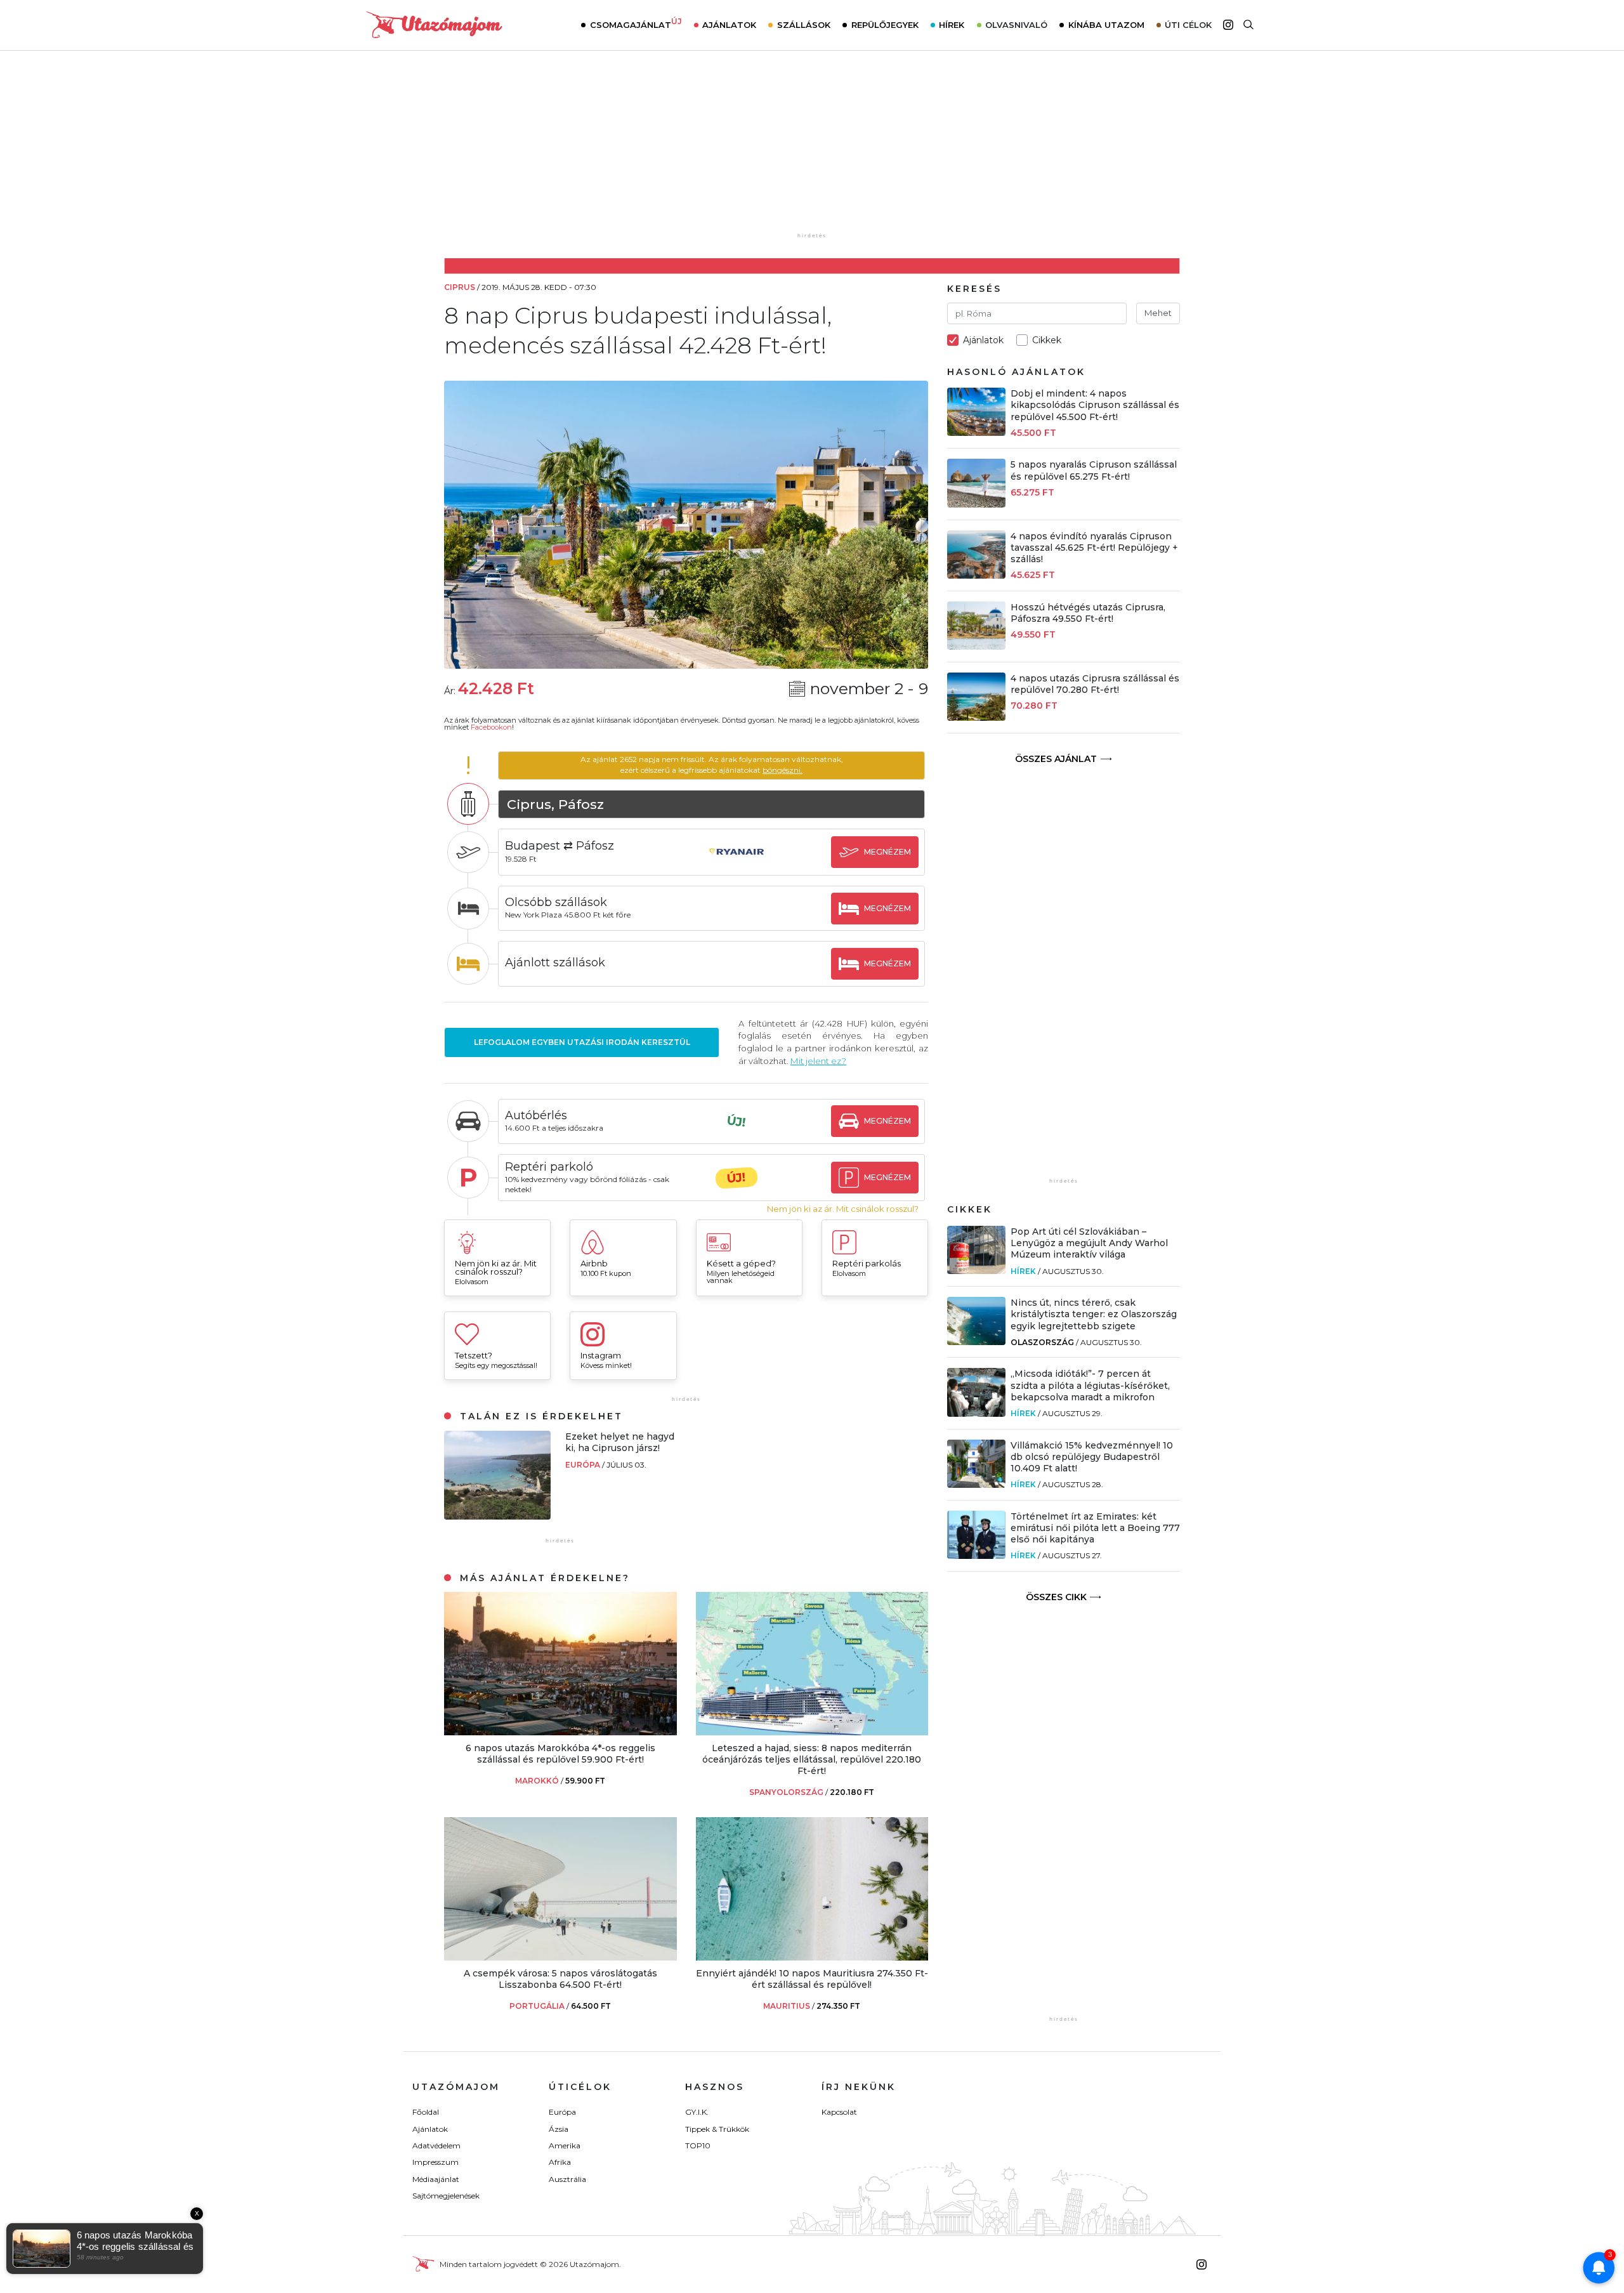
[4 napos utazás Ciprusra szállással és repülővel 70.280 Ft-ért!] (976, 717)
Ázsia (559, 2129)
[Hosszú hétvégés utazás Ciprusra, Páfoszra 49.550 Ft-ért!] (976, 646)
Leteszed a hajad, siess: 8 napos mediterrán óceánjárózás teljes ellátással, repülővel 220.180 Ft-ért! (812, 1759)
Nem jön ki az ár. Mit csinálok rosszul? (843, 1209)
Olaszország (1042, 1342)
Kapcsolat (839, 2112)
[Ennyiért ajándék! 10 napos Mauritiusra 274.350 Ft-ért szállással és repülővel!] (812, 1957)
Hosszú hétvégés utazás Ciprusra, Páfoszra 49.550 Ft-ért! (1088, 613)
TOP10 (698, 2145)
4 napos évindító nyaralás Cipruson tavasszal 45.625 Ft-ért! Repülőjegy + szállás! (1094, 548)
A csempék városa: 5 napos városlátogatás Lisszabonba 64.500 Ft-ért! (560, 1979)
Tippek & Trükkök (717, 2129)
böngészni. (783, 770)
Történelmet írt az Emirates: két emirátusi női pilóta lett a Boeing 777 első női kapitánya (1095, 1528)
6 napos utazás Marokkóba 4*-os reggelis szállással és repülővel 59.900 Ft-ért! (560, 1754)
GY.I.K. (697, 2112)
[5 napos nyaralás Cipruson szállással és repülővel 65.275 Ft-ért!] (976, 504)
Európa (584, 1465)
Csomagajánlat (636, 23)
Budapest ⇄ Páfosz (560, 846)
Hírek (952, 25)
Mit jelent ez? (818, 1061)
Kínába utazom (1106, 25)
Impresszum (435, 2162)
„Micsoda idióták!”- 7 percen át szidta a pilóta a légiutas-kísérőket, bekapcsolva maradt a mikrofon (1090, 1385)
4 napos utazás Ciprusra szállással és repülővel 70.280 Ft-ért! (1095, 684)
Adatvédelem (436, 2145)
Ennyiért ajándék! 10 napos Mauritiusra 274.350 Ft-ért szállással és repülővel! (812, 1979)
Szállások (804, 25)
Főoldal (426, 2112)
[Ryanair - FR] (737, 864)
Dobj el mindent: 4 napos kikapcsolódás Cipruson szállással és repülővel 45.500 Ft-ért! (1095, 405)
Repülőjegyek (885, 25)
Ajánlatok (729, 25)
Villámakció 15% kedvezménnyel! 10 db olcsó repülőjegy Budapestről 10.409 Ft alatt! (1092, 1457)
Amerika (565, 2145)
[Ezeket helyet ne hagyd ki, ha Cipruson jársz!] (497, 1516)
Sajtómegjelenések (446, 2196)
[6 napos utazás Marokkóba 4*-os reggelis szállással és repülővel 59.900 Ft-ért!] (560, 1732)
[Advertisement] (812, 150)
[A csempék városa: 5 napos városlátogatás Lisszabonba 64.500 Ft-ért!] (560, 1957)
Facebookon (491, 727)
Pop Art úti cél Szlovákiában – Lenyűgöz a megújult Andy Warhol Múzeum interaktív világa (1089, 1243)
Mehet (1158, 313)
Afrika (560, 2162)
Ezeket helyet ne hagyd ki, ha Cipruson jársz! (620, 1442)
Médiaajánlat (436, 2179)
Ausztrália (567, 2179)
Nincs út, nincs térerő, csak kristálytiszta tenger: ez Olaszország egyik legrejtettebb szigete (1094, 1314)
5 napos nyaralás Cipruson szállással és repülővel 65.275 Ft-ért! (1094, 470)
